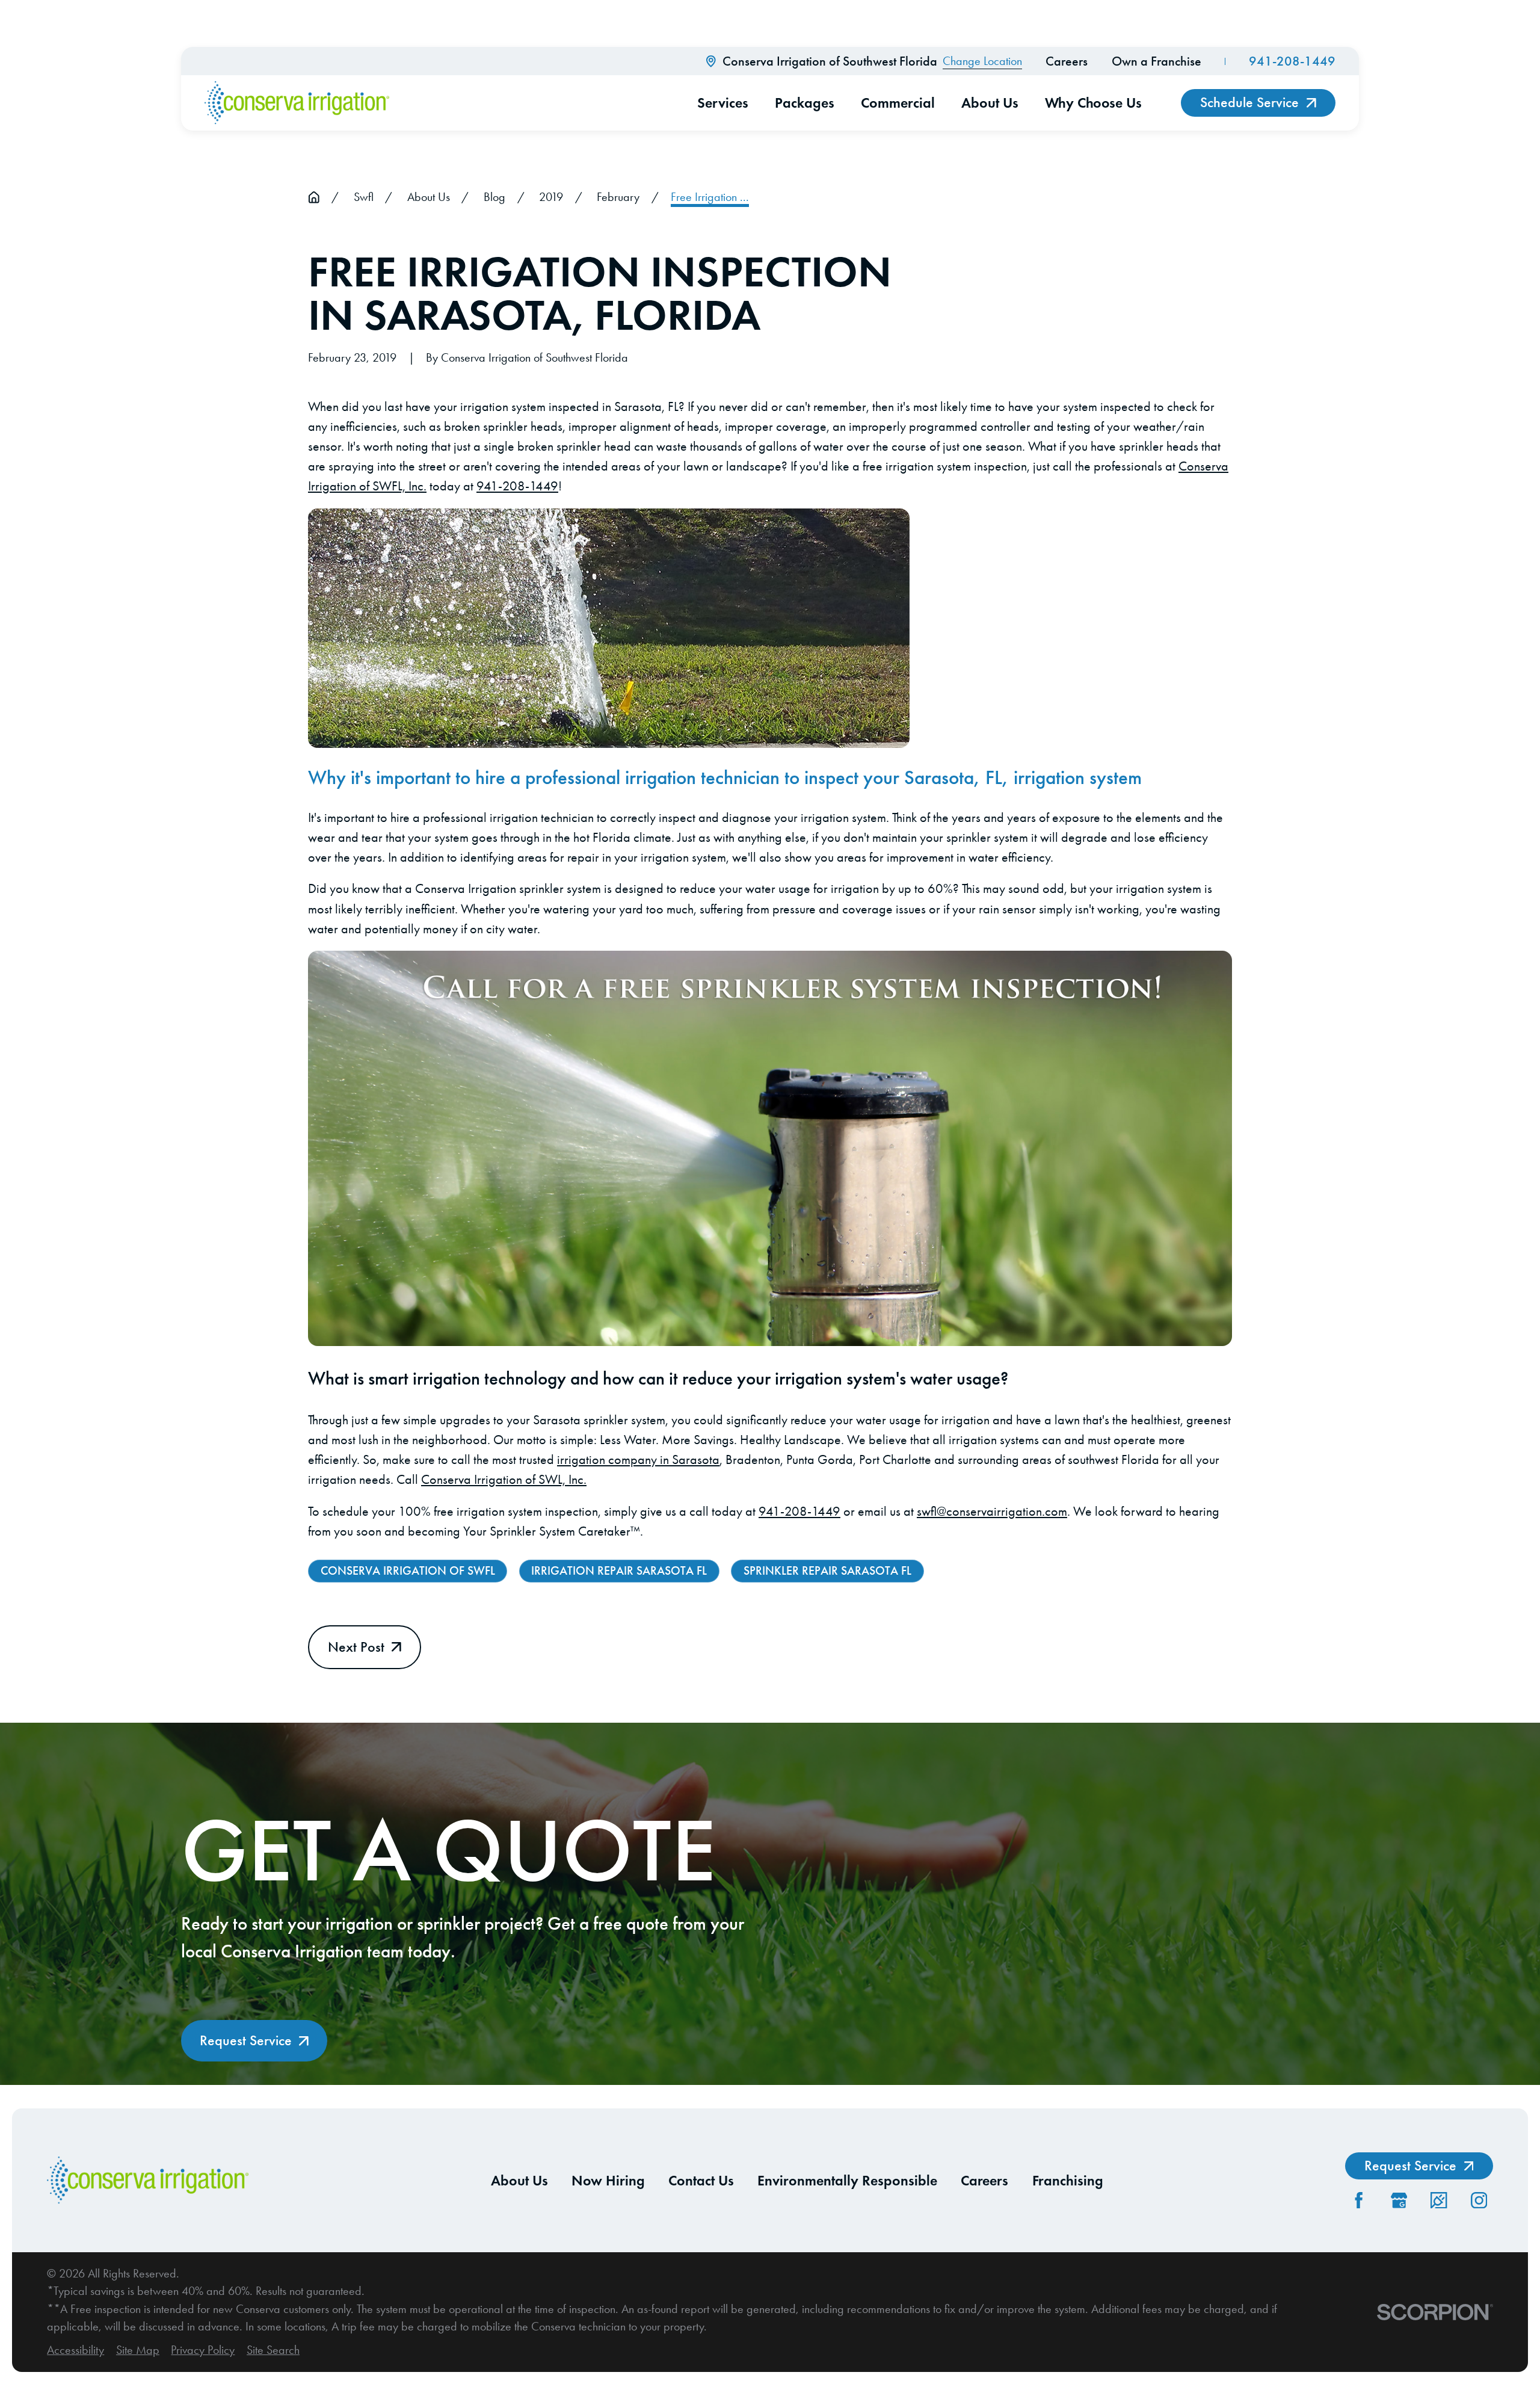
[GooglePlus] (1399, 2200)
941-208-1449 (1292, 61)
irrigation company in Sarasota (638, 1460)
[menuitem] (75, 2350)
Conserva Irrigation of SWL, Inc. (504, 1480)
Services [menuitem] (723, 103)
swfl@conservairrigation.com (992, 1512)
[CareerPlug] (1439, 2200)
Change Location (982, 61)
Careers (1067, 61)
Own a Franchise (1157, 61)
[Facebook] (1359, 2200)
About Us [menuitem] (990, 103)
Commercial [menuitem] (898, 103)
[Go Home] (314, 197)
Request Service (246, 2040)
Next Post (356, 1647)
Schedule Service (1249, 102)
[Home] (297, 103)
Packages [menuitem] (805, 103)
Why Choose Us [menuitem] (1093, 103)
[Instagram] (1479, 2200)
